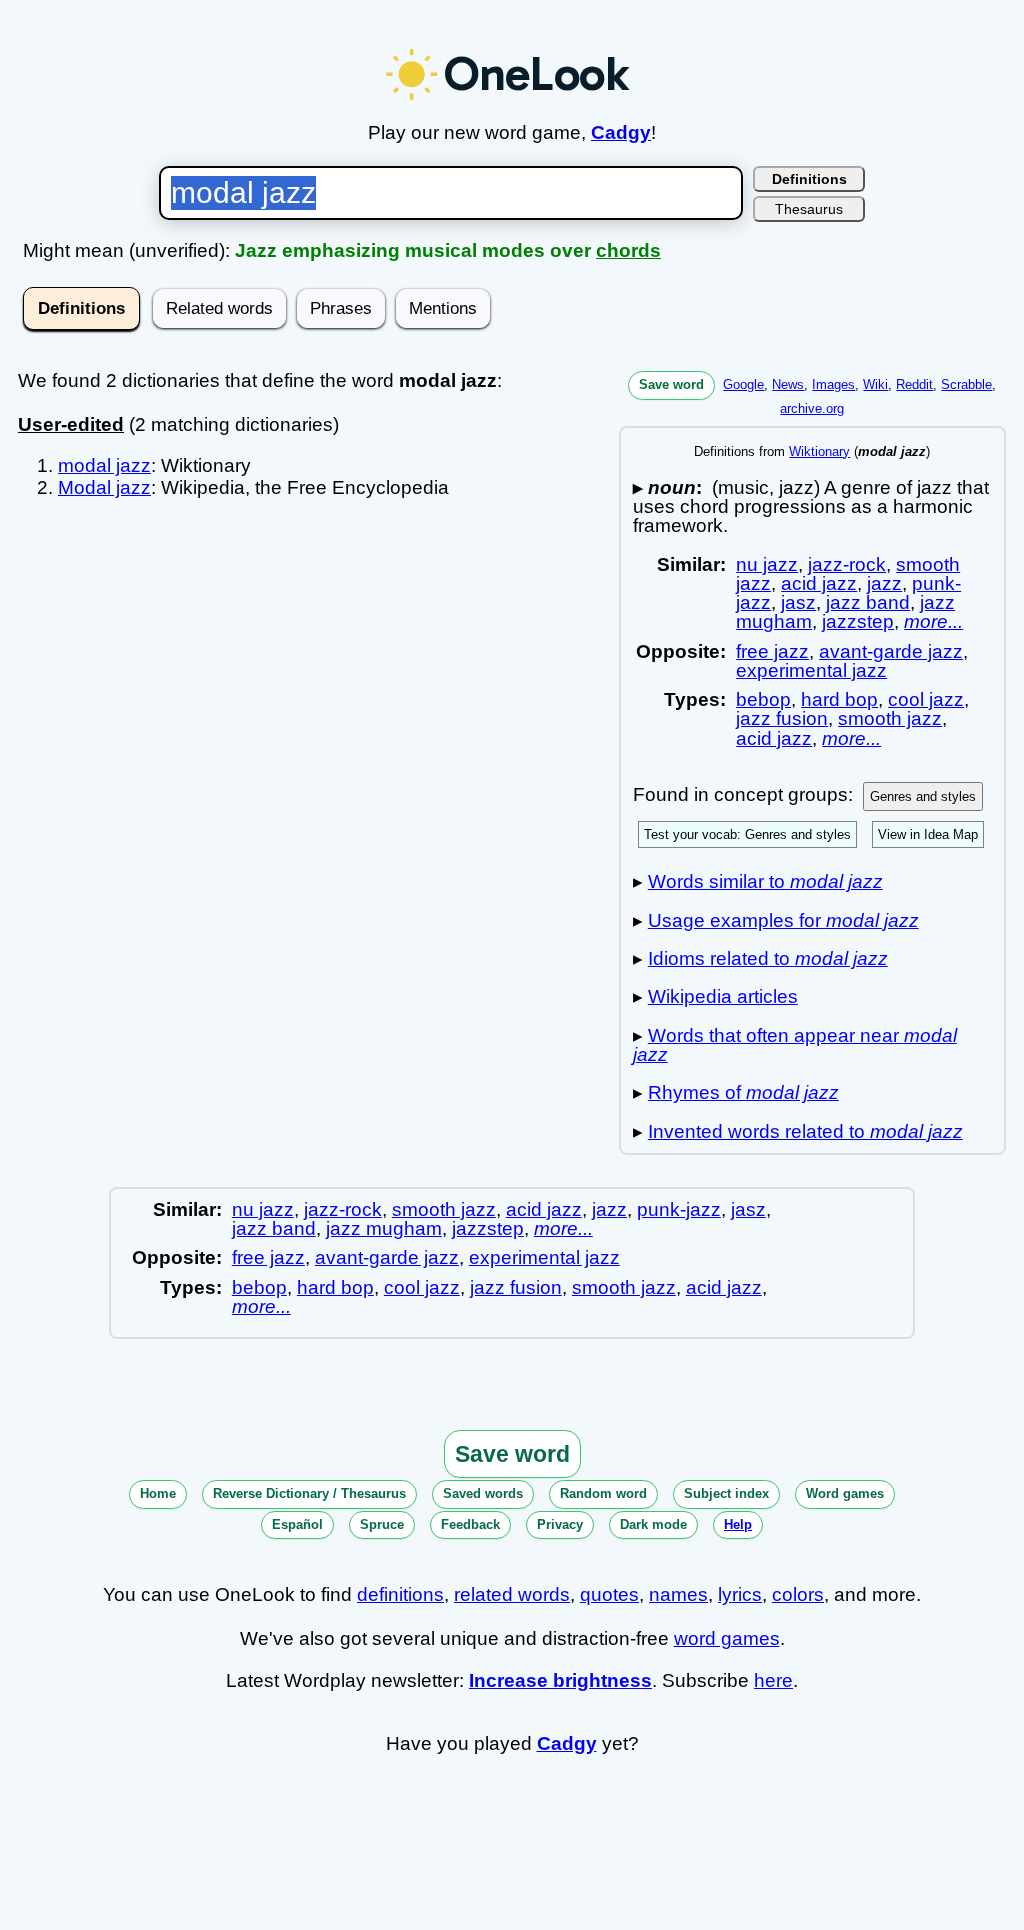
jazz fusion (782, 718)
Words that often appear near (795, 1045)
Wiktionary (819, 451)
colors (798, 1594)
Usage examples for (783, 920)
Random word (603, 1493)
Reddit (914, 384)
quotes (609, 1594)
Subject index (726, 1493)
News (788, 384)
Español (297, 1524)
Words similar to (765, 881)
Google (743, 384)
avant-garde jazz (891, 651)
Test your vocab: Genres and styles (747, 834)
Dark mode (653, 1524)
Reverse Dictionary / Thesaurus (309, 1493)
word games (727, 1638)
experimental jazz (811, 670)
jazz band (868, 602)
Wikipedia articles (723, 996)
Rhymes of (743, 1092)
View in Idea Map (928, 834)
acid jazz (819, 583)
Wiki (875, 384)
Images (833, 384)
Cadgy (621, 132)
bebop (763, 699)
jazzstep (858, 621)
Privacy (560, 1524)
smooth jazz (890, 718)
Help (738, 1524)
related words (512, 1594)
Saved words (483, 1493)
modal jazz (104, 465)
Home (158, 1493)
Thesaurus (809, 209)
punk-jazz (679, 1209)
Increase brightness (560, 1680)
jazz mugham (384, 1228)
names (678, 1594)
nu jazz (767, 564)
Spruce (382, 1524)
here (773, 1680)
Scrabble (966, 384)
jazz (884, 583)
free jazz (772, 651)
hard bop (839, 699)
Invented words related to (805, 1131)
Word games (845, 1493)
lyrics (740, 1594)
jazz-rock (847, 564)
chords (628, 250)
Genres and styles (923, 796)
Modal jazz (104, 487)
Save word (671, 384)
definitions (400, 1594)
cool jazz (926, 699)
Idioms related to (768, 958)
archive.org (812, 408)
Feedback (470, 1524)
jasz (798, 602)
